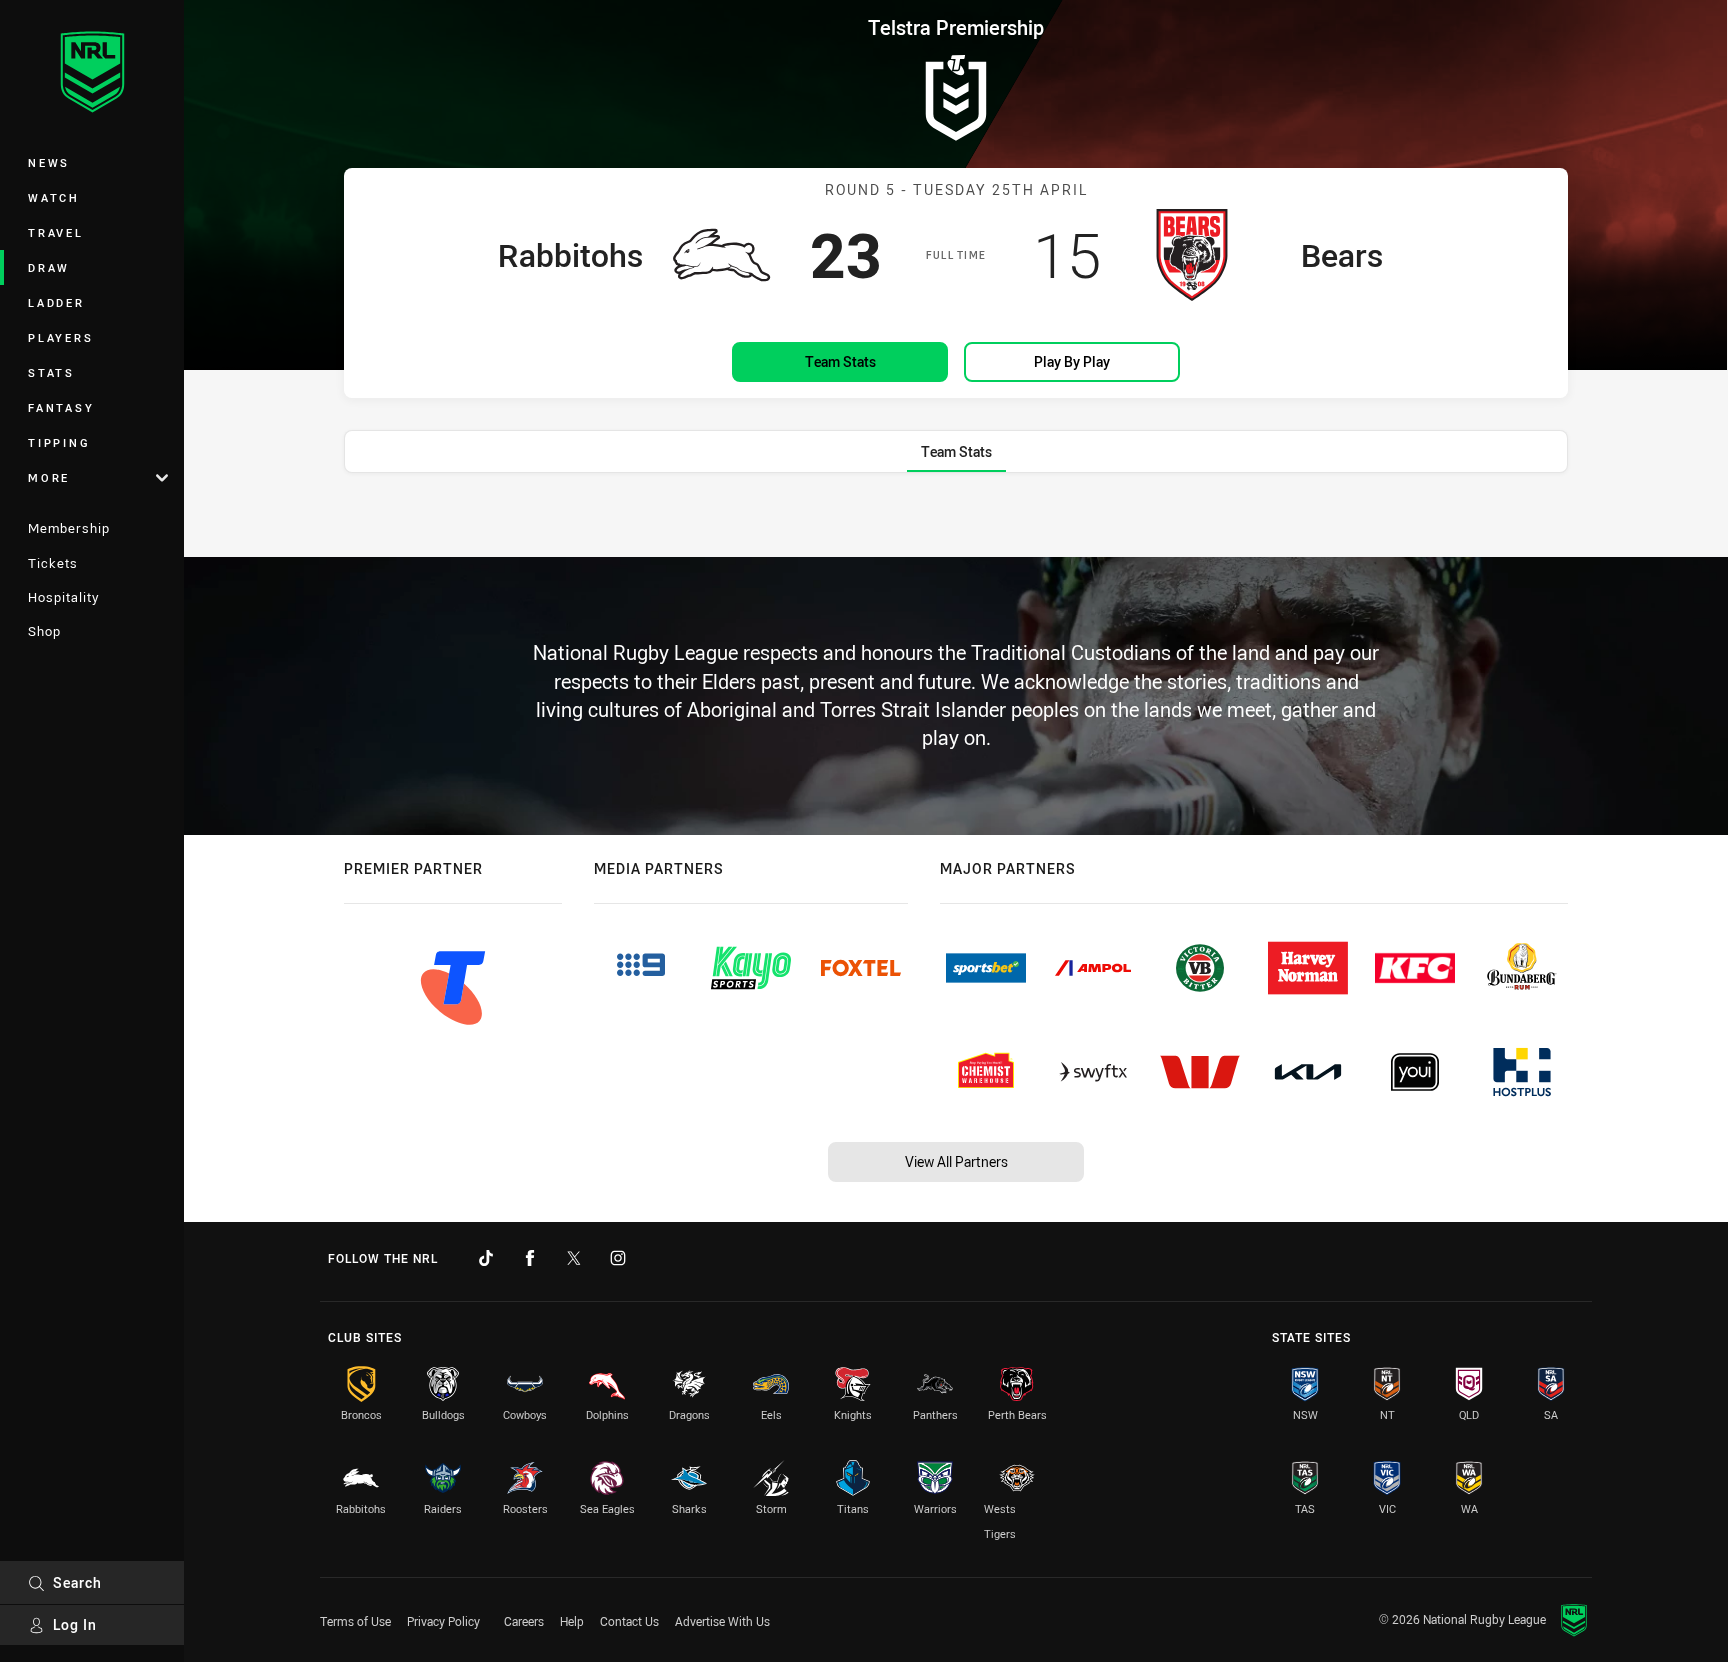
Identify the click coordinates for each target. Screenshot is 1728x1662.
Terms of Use (355, 1621)
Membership (69, 528)
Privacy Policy (443, 1621)
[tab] (956, 451)
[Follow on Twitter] (574, 1258)
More (49, 477)
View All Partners (956, 1161)
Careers (524, 1621)
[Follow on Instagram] (618, 1258)
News (49, 162)
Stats (51, 372)
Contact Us (629, 1621)
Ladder (56, 302)
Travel (56, 232)
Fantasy (61, 407)
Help (572, 1621)
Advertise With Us (722, 1621)
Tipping (59, 442)
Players (60, 337)
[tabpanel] (956, 517)
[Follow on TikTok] (486, 1258)
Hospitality (63, 597)
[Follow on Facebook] (530, 1258)
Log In (75, 1624)
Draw (49, 267)
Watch (54, 197)
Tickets (53, 563)
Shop (44, 631)
